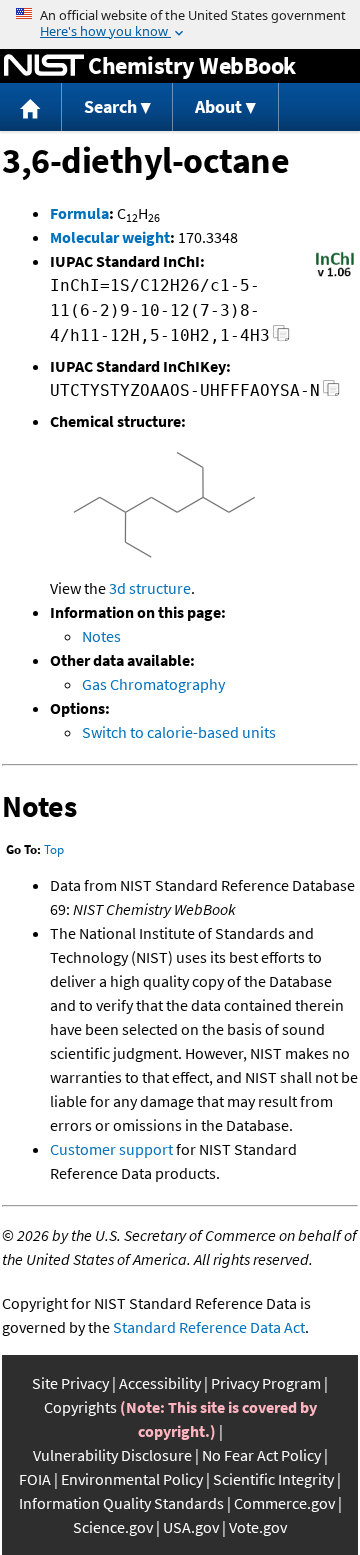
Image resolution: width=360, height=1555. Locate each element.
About (218, 106)
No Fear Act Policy (261, 1455)
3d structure (150, 588)
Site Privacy (70, 1383)
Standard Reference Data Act (209, 1327)
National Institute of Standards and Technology (44, 66)
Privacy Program (266, 1383)
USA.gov (191, 1527)
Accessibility (160, 1383)
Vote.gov (258, 1527)
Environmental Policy (132, 1479)
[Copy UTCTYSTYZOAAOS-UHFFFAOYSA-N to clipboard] (331, 393)
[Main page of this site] (31, 107)
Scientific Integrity (273, 1479)
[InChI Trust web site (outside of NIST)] (335, 275)
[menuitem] (31, 107)
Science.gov (113, 1527)
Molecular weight (110, 237)
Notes (101, 636)
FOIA (35, 1479)
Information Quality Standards (121, 1503)
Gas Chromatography (153, 684)
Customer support (111, 1149)
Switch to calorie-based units (179, 732)
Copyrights (80, 1407)
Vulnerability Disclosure (112, 1455)
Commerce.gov (284, 1503)
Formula (79, 213)
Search (110, 106)
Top (54, 849)
